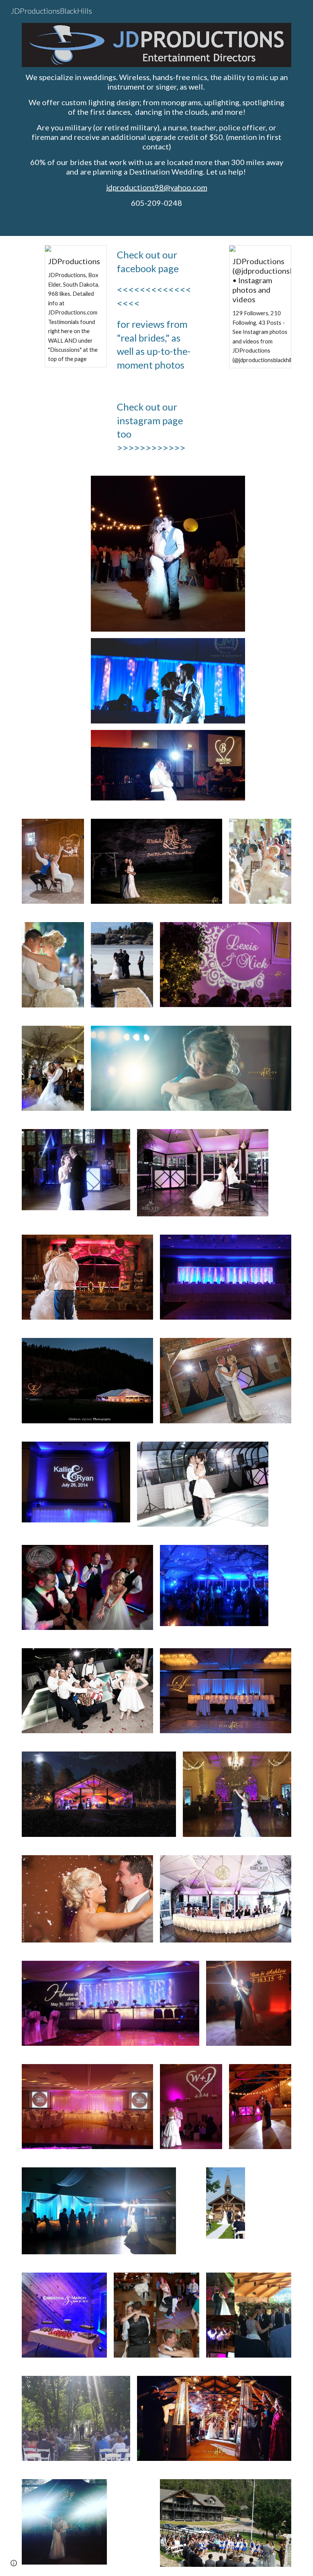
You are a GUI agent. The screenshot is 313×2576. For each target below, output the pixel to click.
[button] (14, 2563)
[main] (156, 140)
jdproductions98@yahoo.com (157, 187)
